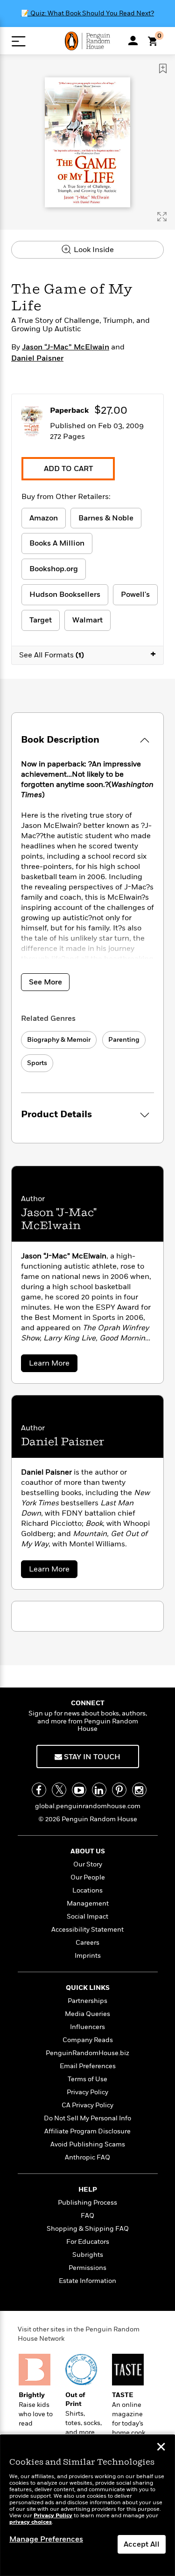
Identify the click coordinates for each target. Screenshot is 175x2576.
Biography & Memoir (59, 1040)
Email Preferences (88, 2066)
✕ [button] (161, 2448)
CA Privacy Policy (87, 2105)
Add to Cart (68, 469)
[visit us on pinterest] (119, 1790)
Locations (87, 1890)
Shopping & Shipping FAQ (88, 2229)
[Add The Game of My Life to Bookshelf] (163, 68)
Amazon (44, 518)
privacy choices (31, 2522)
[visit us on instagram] (139, 1790)
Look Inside (93, 250)
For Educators (88, 2242)
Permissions (87, 2268)
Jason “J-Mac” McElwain (66, 347)
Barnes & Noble (106, 518)
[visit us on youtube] (79, 1790)
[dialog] (87, 2505)
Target (41, 620)
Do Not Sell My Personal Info (87, 2118)
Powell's (135, 594)
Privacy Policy (87, 2092)
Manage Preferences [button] (46, 2539)
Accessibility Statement (87, 1930)
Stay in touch (91, 1757)
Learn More (52, 1365)
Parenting (124, 1040)
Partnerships (87, 2001)
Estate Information (87, 2281)
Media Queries (87, 2014)
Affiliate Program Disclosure (87, 2131)
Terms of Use (87, 2079)
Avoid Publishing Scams (88, 2144)
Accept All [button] (142, 2544)
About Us (88, 1851)
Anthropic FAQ (87, 2157)
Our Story (88, 1864)
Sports (37, 1063)
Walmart (87, 620)
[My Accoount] (133, 41)
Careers (87, 1943)
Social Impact (87, 1917)
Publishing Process (87, 2203)
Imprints (88, 1956)
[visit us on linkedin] (99, 1790)
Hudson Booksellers (65, 594)
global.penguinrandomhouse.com (88, 1806)
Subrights (88, 2255)
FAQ (87, 2216)
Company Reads (88, 2040)
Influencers (87, 2027)
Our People (88, 1877)
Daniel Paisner (37, 358)
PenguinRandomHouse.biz (87, 2053)
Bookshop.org (54, 569)
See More (45, 982)
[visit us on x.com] (59, 1790)
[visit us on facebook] (39, 1790)
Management (88, 1903)
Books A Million (57, 543)
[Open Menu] (18, 41)
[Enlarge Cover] (162, 217)
